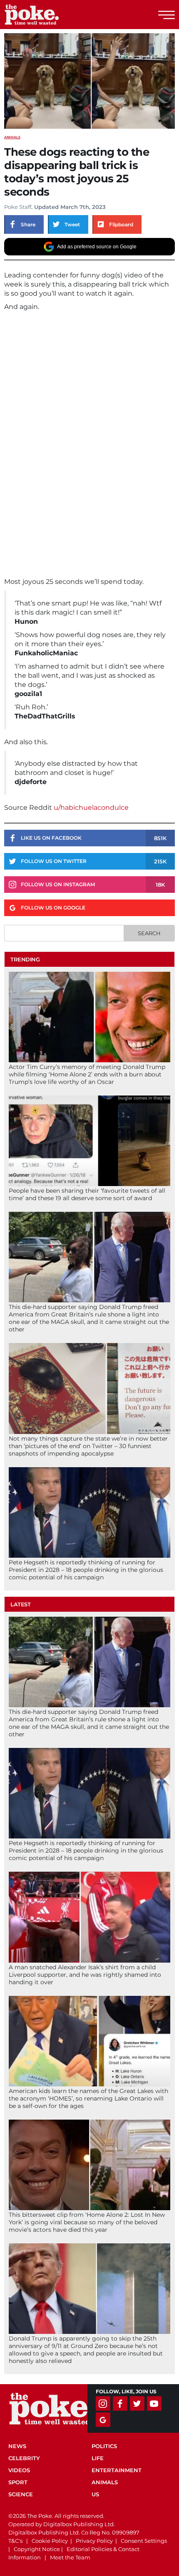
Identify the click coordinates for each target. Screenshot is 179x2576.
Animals (12, 137)
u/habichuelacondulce (91, 808)
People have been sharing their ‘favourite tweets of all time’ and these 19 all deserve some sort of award (87, 1194)
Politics (104, 2446)
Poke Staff (18, 207)
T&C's (15, 2541)
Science (21, 2494)
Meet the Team (70, 2557)
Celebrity (24, 2458)
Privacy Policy (94, 2541)
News (17, 2446)
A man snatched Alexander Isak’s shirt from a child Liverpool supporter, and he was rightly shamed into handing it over (85, 1975)
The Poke (52, 15)
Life (98, 2458)
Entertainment (117, 2470)
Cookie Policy (50, 2541)
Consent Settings (144, 2541)
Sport (18, 2482)
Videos (19, 2470)
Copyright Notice (37, 2549)
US (95, 2494)
